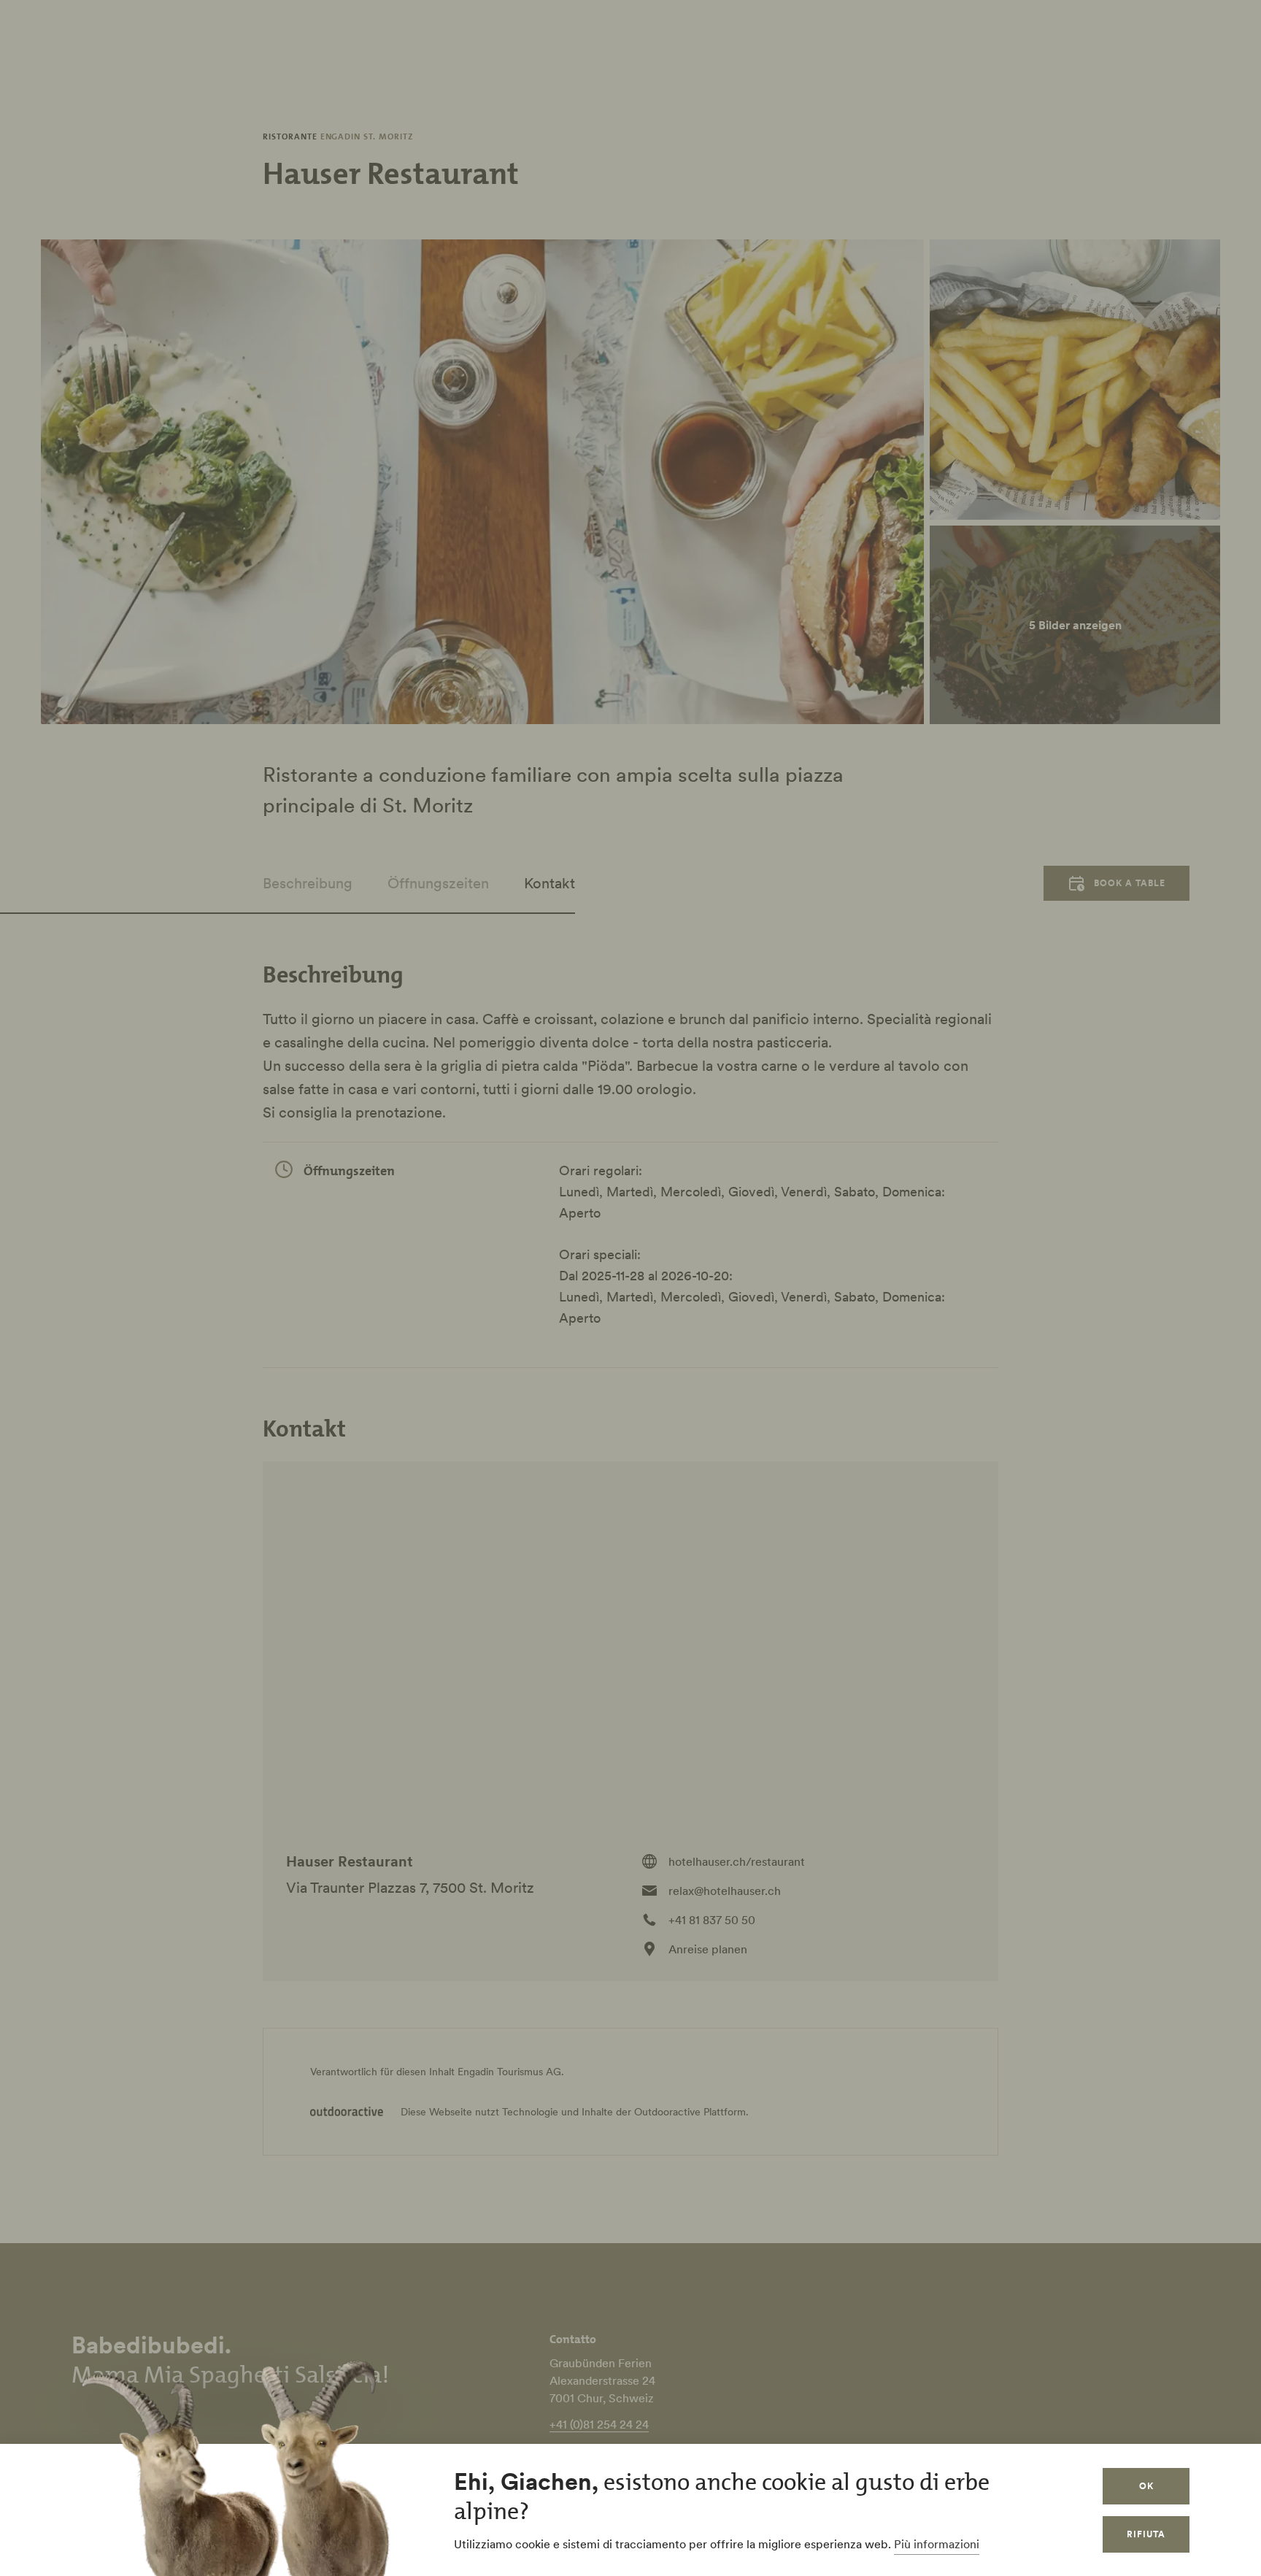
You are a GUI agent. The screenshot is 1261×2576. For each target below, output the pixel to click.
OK (1146, 2486)
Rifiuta (1146, 2534)
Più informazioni (937, 2544)
